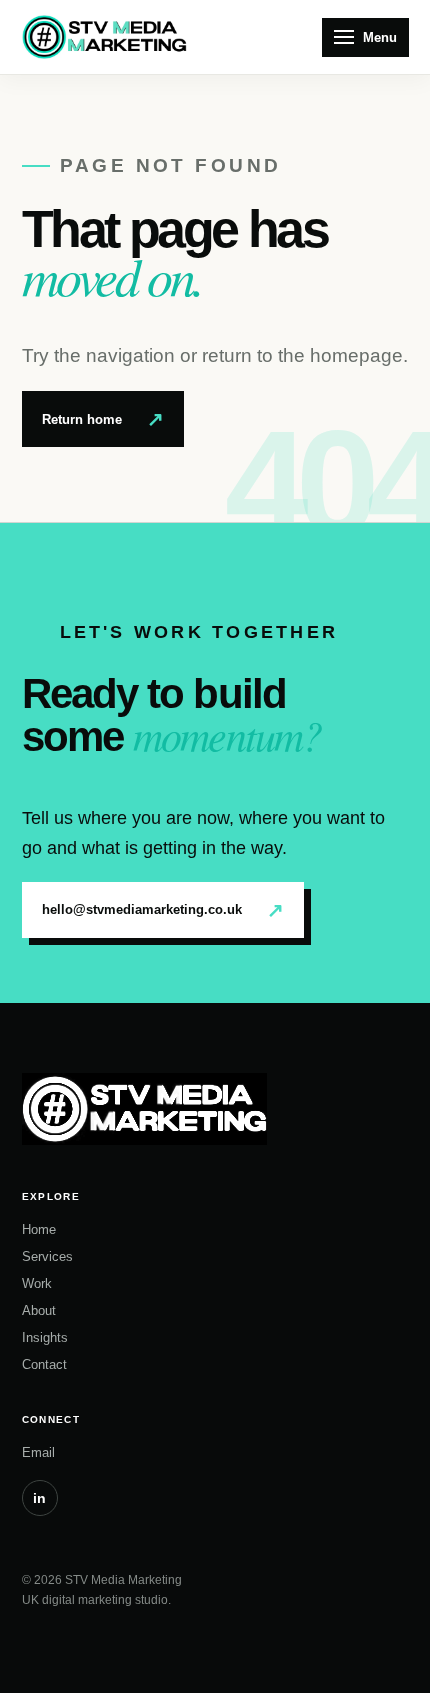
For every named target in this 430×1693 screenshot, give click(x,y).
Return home (103, 419)
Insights (45, 1337)
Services (47, 1256)
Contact (44, 1364)
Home (39, 1229)
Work (37, 1283)
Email (38, 1452)
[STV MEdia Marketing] (104, 37)
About (39, 1310)
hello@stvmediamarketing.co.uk (163, 910)
